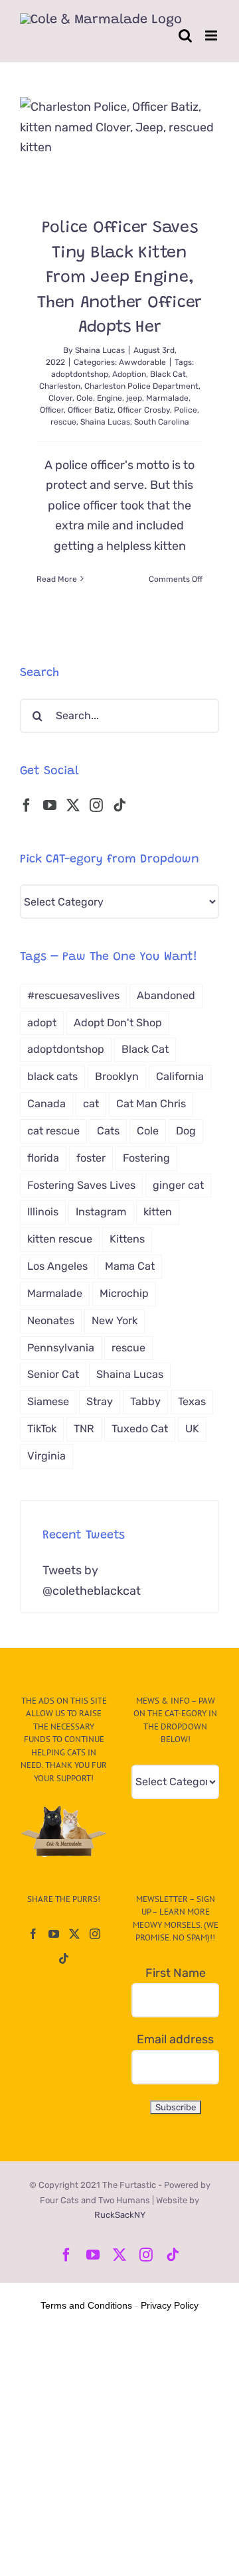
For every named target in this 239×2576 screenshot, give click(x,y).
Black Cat (168, 374)
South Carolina (162, 422)
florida (43, 1158)
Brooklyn (117, 1076)
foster (91, 1158)
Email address (175, 2039)
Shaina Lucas (100, 350)
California (180, 1076)
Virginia (46, 1456)
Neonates (51, 1321)
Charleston (60, 386)
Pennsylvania (61, 1348)
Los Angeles (57, 1266)
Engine (110, 398)
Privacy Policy (170, 2305)
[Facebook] (27, 805)
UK (192, 1429)
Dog (186, 1131)
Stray (100, 1401)
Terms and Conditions (86, 2305)
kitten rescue (60, 1239)
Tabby (145, 1401)
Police (186, 410)
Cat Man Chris (151, 1104)
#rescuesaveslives (73, 995)
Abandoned (166, 995)
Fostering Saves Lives (81, 1185)
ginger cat (178, 1185)
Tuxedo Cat (140, 1429)
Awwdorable (142, 362)
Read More (57, 579)
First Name (176, 1973)
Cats (108, 1131)
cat (91, 1104)
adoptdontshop (80, 374)
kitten (158, 1212)
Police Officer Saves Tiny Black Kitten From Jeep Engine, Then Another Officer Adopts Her (119, 278)
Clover (60, 398)
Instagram (101, 1212)
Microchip (124, 1293)
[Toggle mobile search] (185, 35)
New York (115, 1321)
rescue (63, 422)
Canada (46, 1104)
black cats (52, 1076)
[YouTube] (50, 805)
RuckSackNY (120, 2215)
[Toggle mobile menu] (212, 35)
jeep (134, 398)
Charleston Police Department (141, 386)
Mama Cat (130, 1266)
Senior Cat (53, 1374)
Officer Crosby (144, 410)
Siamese (48, 1401)
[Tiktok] (119, 805)
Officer (52, 410)
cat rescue (53, 1131)
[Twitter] (73, 805)
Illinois (43, 1212)
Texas (192, 1401)
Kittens (127, 1239)
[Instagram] (96, 805)
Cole (85, 398)
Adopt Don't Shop (118, 1023)
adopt (42, 1023)
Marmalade (167, 398)
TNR (84, 1429)
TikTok (42, 1429)
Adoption (129, 374)
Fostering (146, 1158)
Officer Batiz (91, 410)
